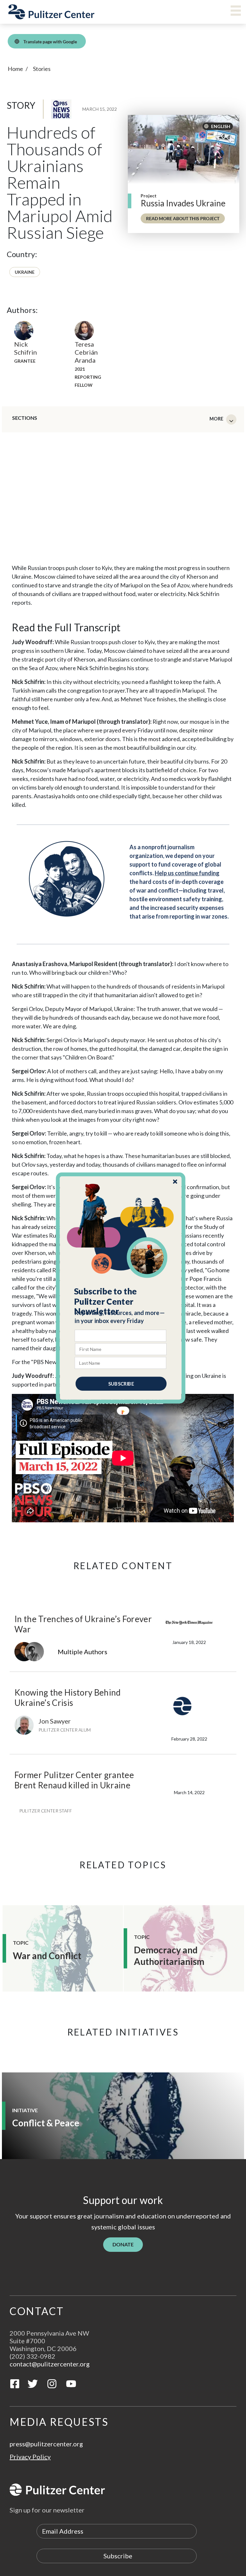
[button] (121, 1301)
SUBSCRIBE (121, 1384)
